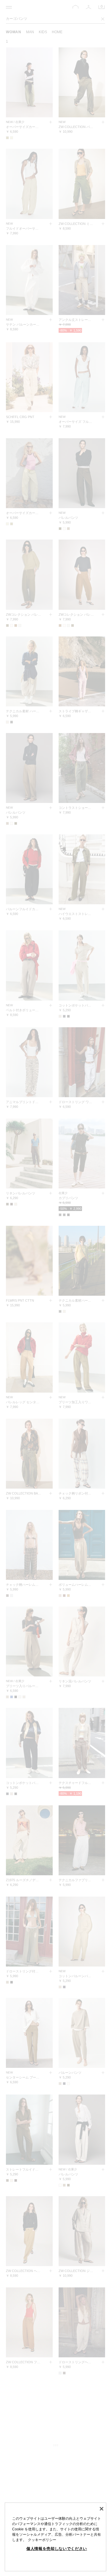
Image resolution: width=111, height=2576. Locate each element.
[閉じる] (102, 2509)
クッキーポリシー (42, 2540)
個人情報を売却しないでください (57, 2549)
